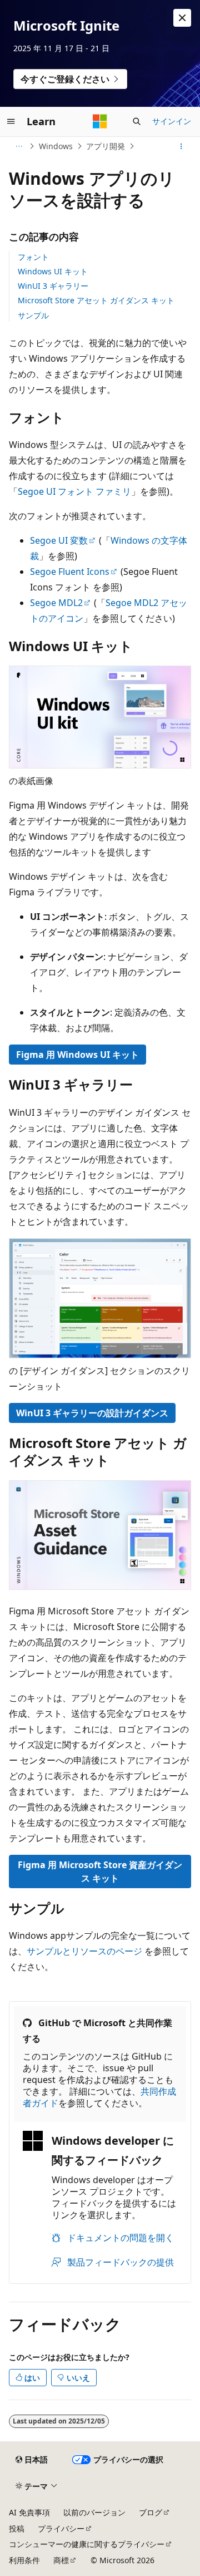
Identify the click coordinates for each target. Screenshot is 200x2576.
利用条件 (24, 2560)
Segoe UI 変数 (59, 540)
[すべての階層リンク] (19, 146)
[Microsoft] (100, 121)
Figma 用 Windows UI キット (77, 1055)
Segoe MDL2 (56, 603)
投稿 (17, 2528)
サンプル (33, 315)
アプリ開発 (106, 146)
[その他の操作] (181, 146)
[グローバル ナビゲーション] (11, 121)
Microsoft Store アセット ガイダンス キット (96, 300)
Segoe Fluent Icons (70, 572)
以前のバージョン (94, 2512)
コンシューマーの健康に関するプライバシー (87, 2544)
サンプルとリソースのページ (84, 1951)
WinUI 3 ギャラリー (53, 286)
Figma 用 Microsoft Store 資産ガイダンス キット (100, 1871)
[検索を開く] (137, 121)
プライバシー (61, 2528)
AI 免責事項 (29, 2512)
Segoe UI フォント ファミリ (74, 491)
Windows (56, 146)
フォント (33, 257)
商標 (61, 2560)
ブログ (151, 2512)
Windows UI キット (53, 271)
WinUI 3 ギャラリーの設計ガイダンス (92, 1413)
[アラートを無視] (182, 18)
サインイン (172, 121)
